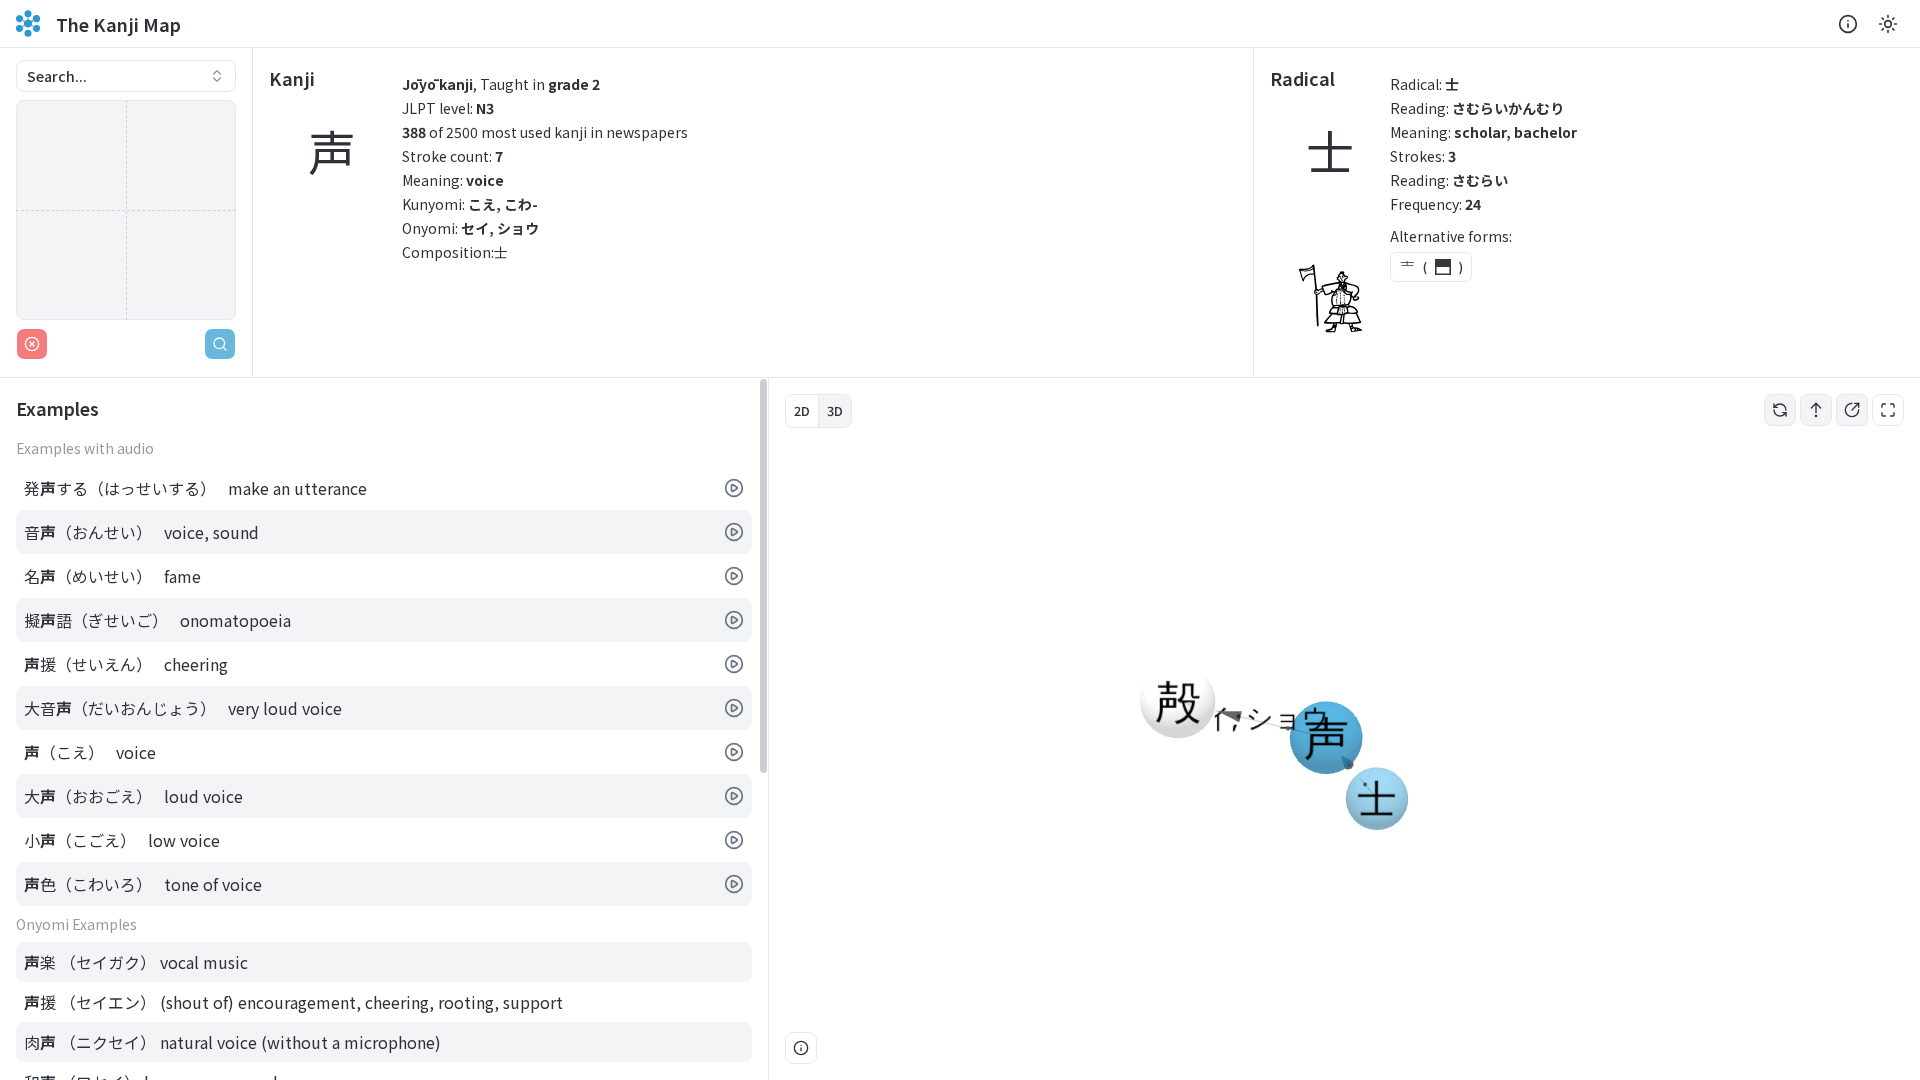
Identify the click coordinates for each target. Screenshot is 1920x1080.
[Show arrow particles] (1816, 410)
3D (835, 410)
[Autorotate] (1780, 410)
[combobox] (126, 76)
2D (802, 410)
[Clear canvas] (32, 344)
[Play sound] (734, 488)
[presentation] (384, 729)
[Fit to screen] (1888, 410)
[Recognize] (220, 344)
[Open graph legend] (801, 1048)
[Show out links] (1852, 410)
